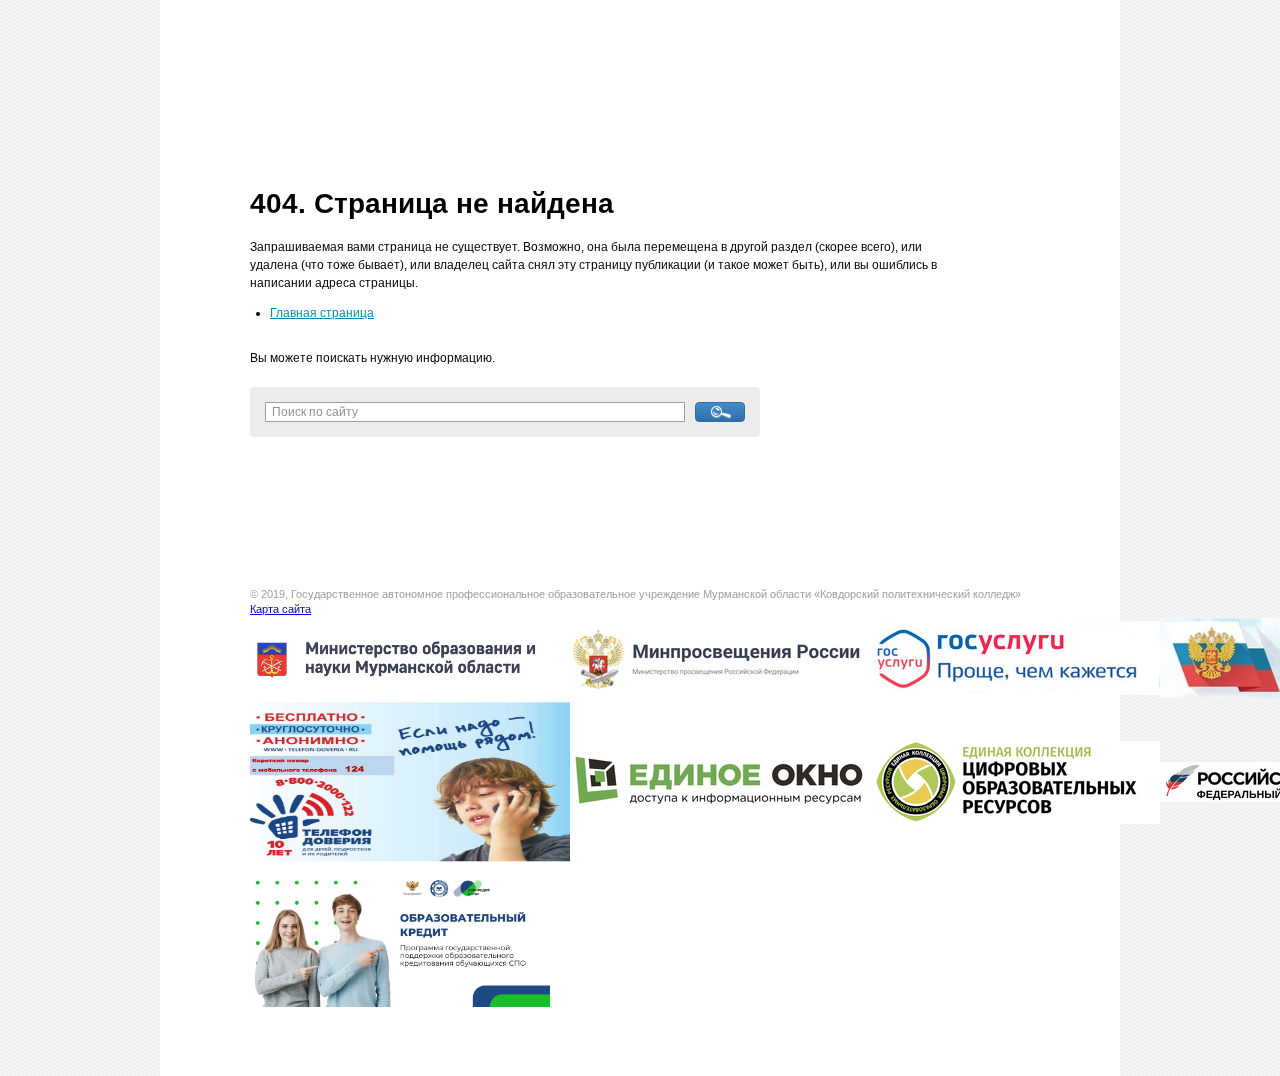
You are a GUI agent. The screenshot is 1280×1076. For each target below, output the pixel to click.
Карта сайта (280, 609)
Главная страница (322, 313)
